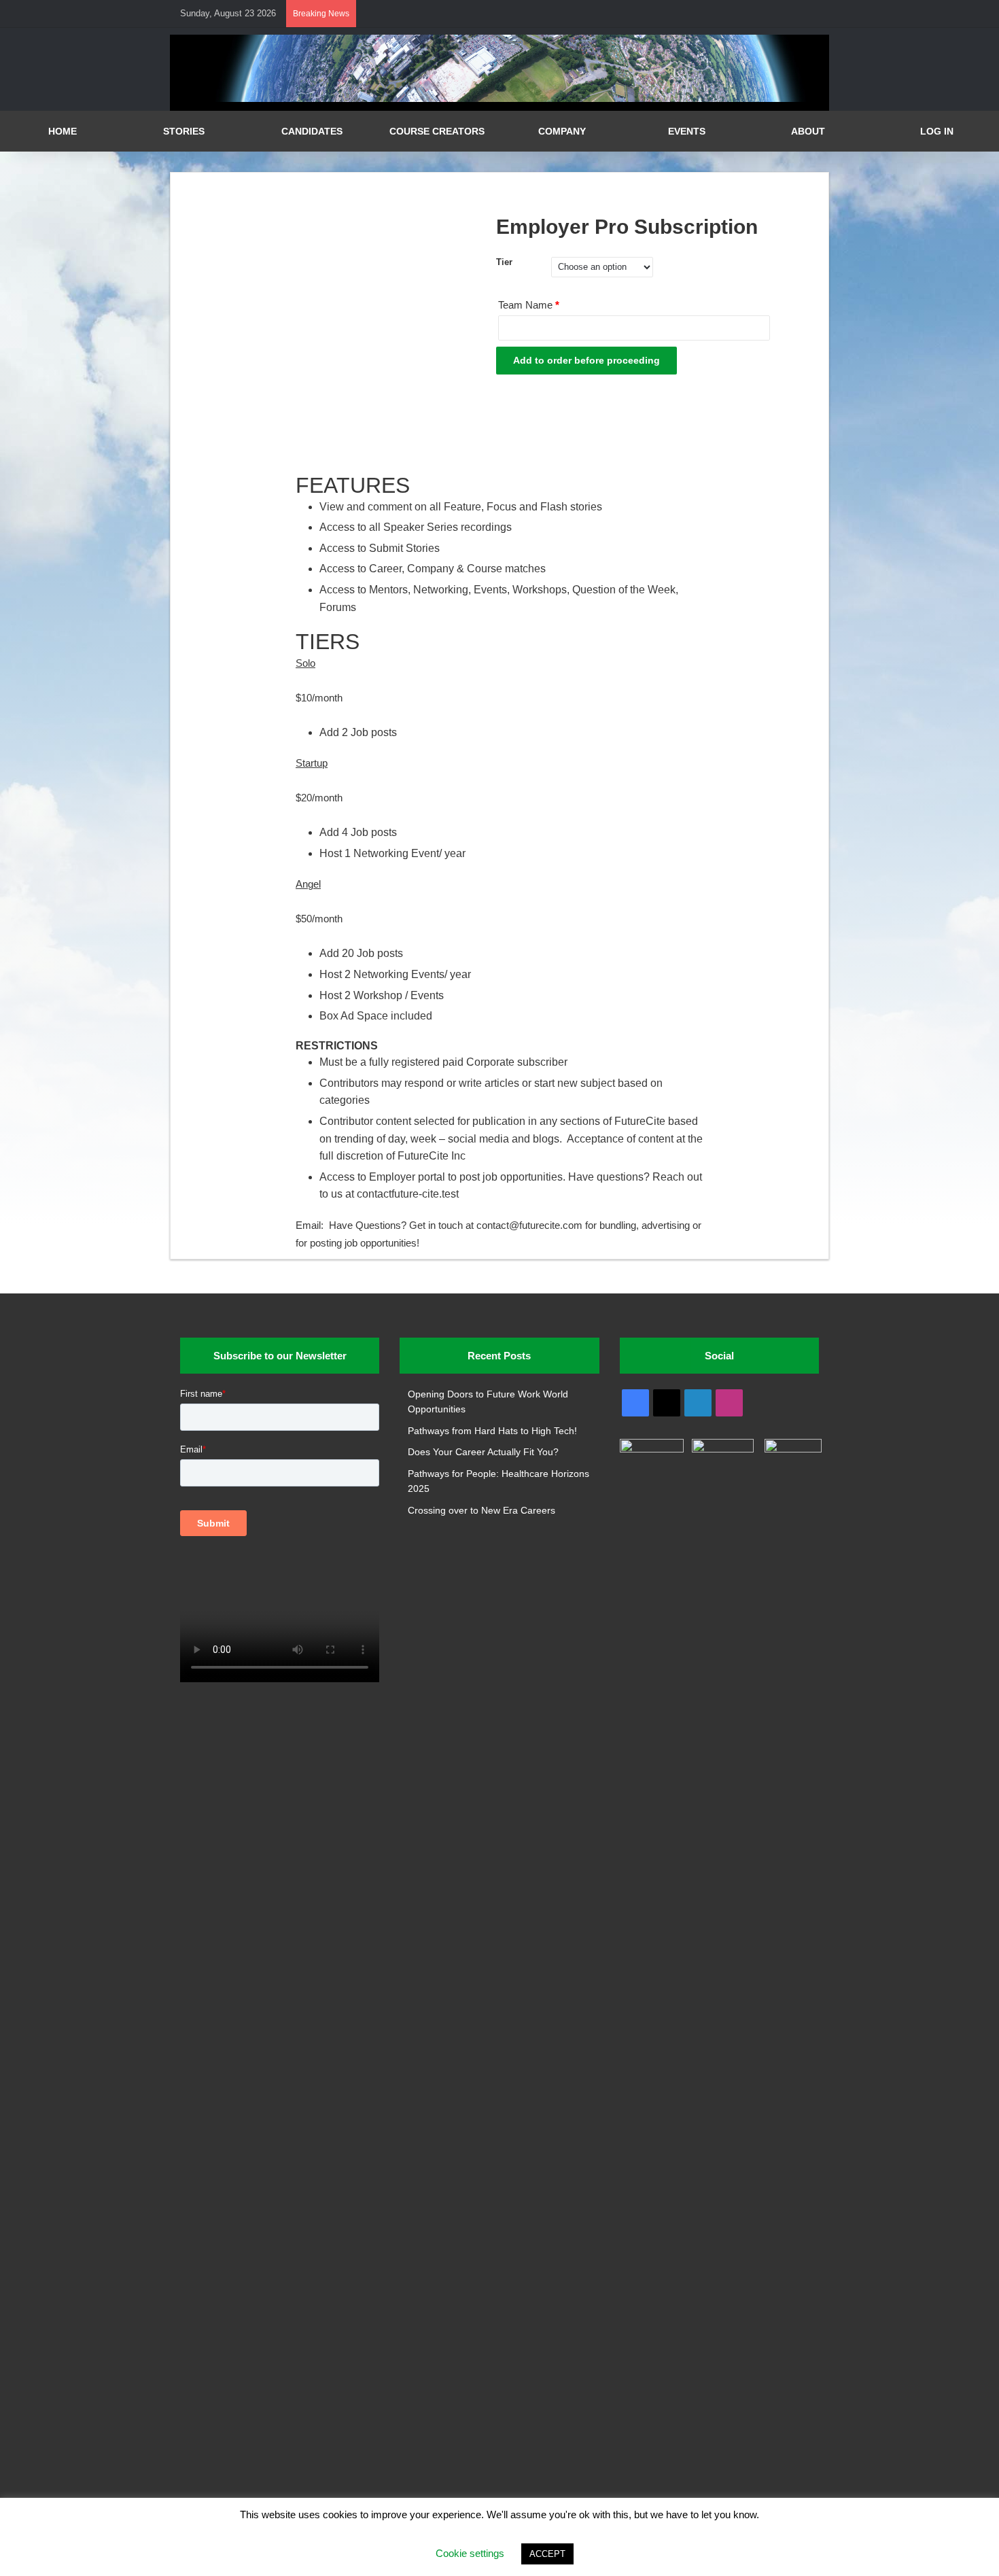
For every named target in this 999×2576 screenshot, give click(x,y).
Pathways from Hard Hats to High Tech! (492, 1431)
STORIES (184, 131)
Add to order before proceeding (586, 360)
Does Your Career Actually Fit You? (483, 1452)
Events (687, 131)
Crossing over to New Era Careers (481, 1511)
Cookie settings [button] (470, 2553)
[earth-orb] (500, 99)
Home (63, 131)
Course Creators (437, 131)
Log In (937, 131)
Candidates (312, 131)
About (808, 131)
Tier (504, 262)
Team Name (529, 305)
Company (562, 131)
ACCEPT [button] (547, 2554)
